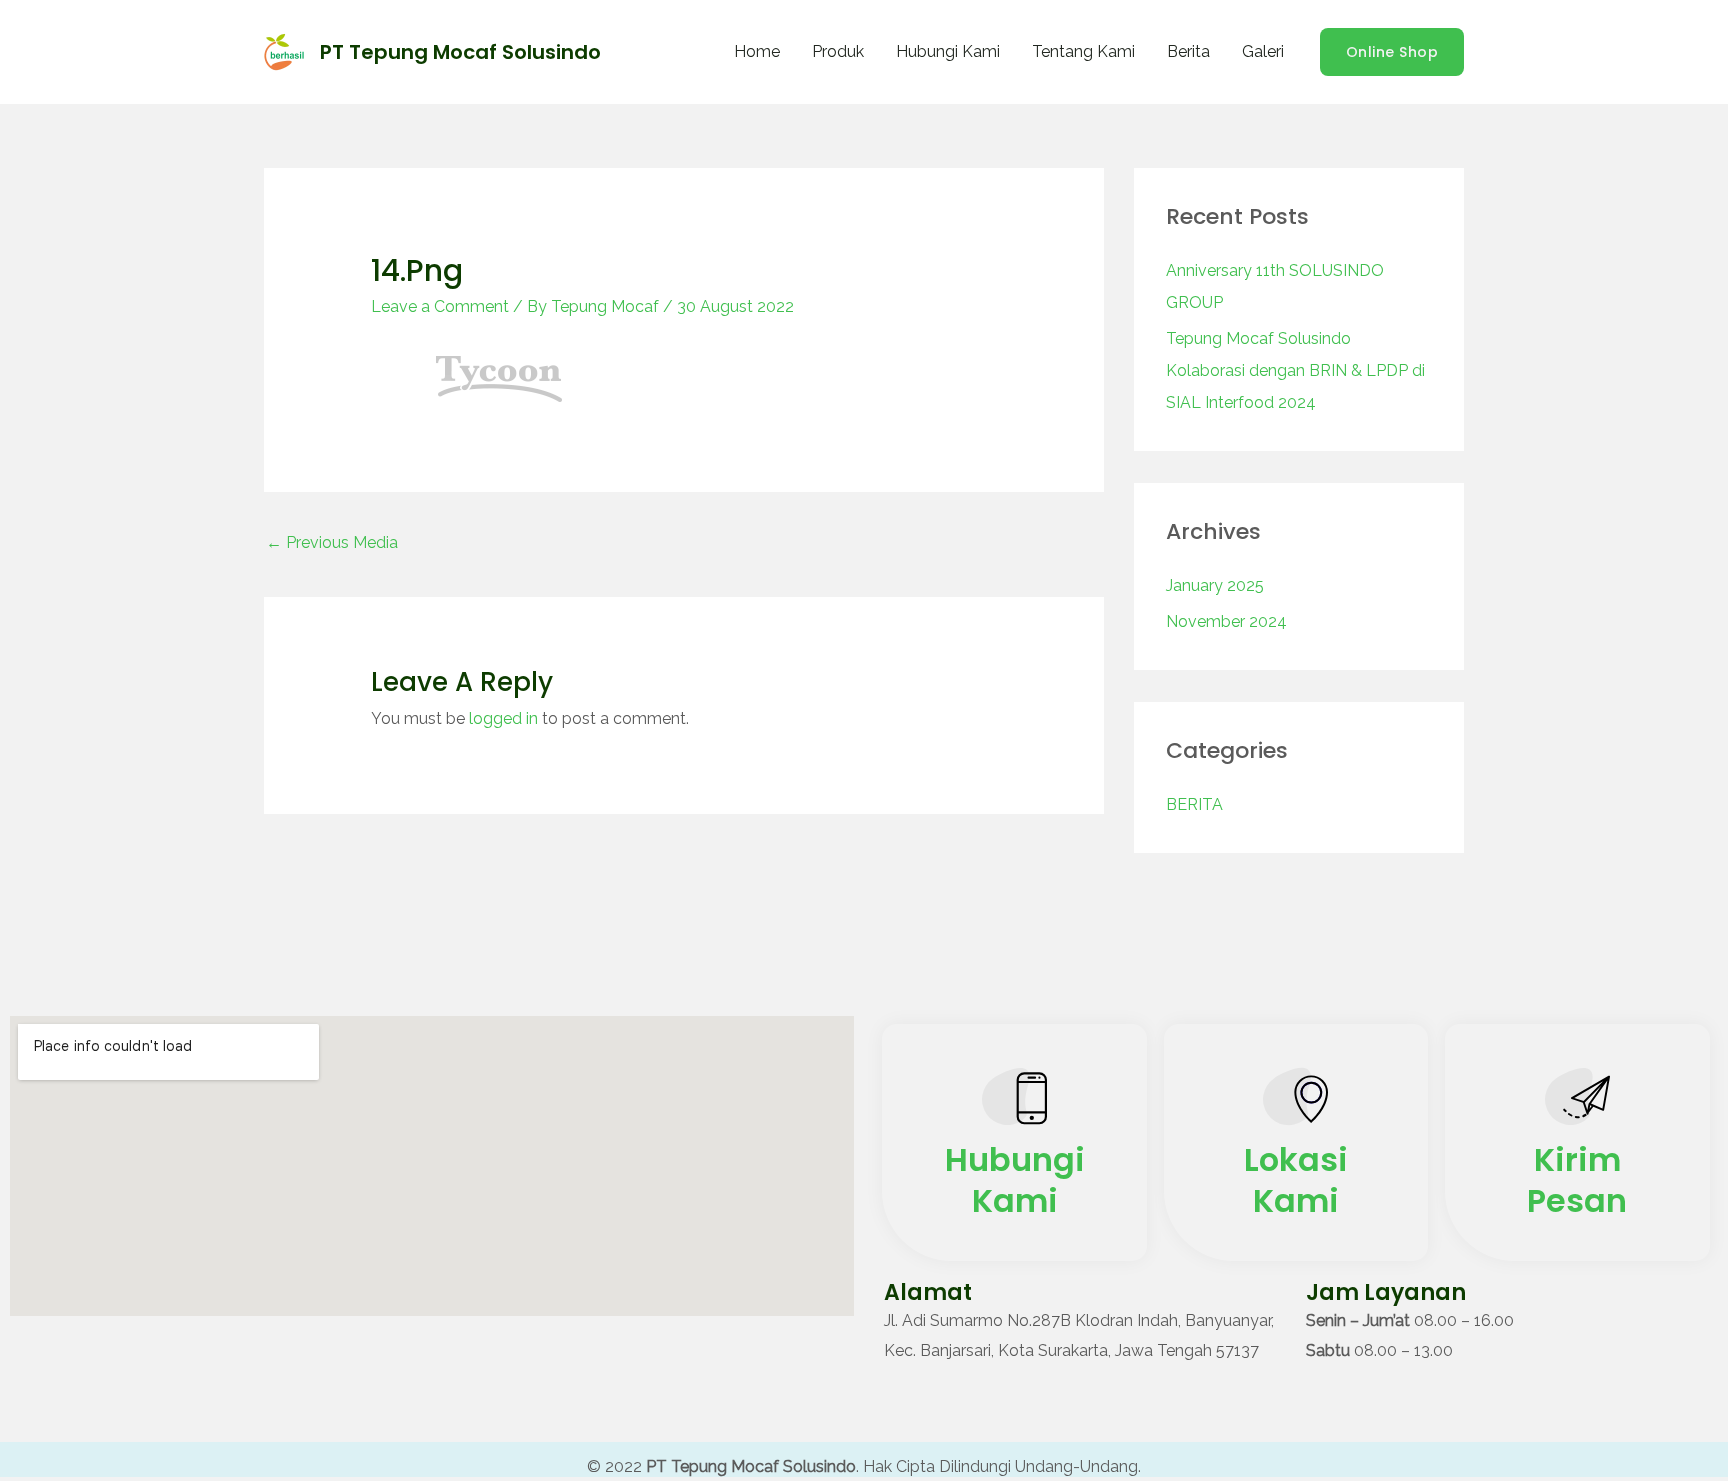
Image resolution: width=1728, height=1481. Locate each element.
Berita (1188, 51)
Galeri (1263, 51)
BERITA (1194, 804)
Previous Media (332, 542)
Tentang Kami (1083, 51)
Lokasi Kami (1296, 1180)
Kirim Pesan (1577, 1180)
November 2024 (1226, 621)
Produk (838, 51)
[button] (1392, 52)
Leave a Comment (440, 306)
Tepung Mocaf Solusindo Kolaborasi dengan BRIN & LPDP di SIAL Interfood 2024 (1295, 370)
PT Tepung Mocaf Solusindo (460, 52)
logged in (503, 718)
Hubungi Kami (948, 51)
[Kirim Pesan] (1577, 1101)
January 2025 (1215, 585)
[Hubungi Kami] (1014, 1101)
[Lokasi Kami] (1295, 1101)
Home (757, 51)
